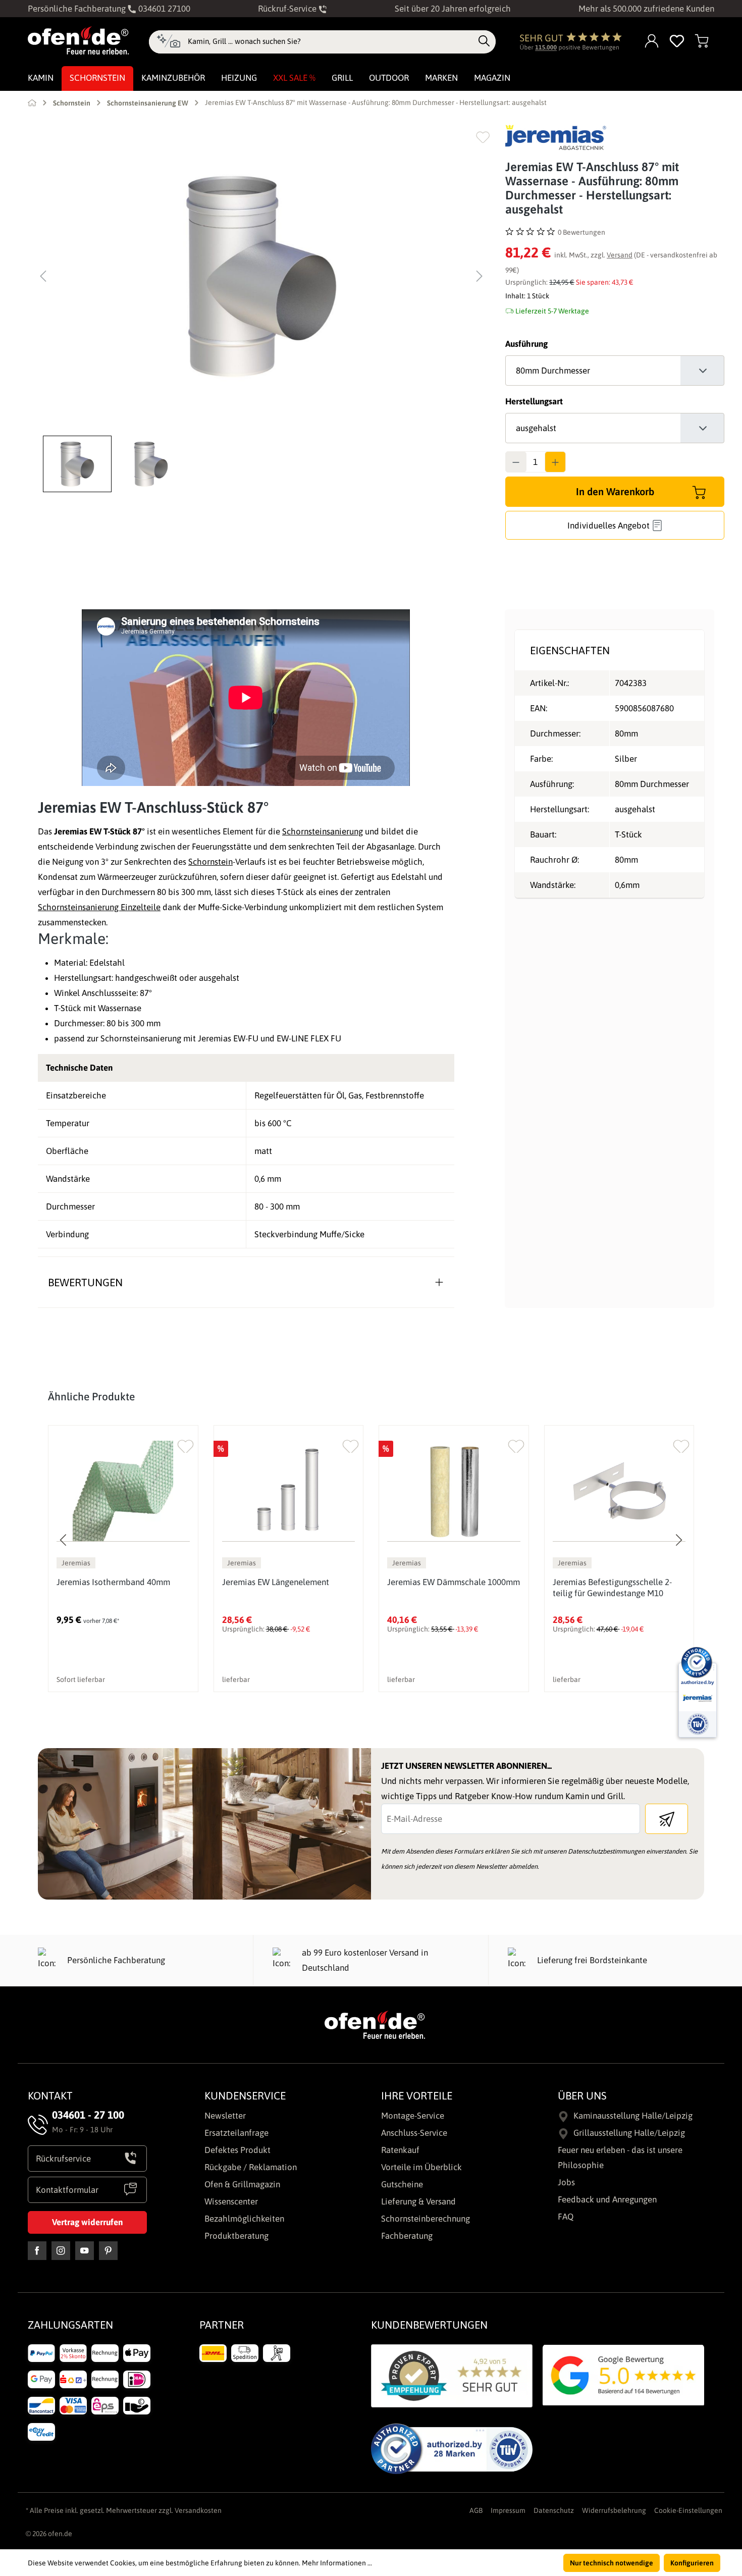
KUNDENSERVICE (245, 2095)
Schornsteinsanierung (323, 831)
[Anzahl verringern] (516, 462)
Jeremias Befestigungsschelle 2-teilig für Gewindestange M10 (612, 1588)
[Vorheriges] (43, 276)
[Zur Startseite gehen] (78, 40)
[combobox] (330, 41)
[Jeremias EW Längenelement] (289, 1491)
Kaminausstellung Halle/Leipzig (633, 2116)
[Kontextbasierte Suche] (168, 42)
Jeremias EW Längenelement (276, 1582)
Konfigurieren (692, 2563)
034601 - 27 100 (88, 2115)
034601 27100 (163, 9)
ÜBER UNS (582, 2095)
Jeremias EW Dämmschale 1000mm (454, 1582)
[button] (80, 464)
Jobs (566, 2182)
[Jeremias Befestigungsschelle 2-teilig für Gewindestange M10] (619, 1491)
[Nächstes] (480, 276)
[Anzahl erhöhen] (555, 462)
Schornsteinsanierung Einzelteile (99, 907)
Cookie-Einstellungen (688, 2510)
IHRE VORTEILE (417, 2095)
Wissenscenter (231, 2201)
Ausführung (526, 344)
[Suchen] (484, 41)
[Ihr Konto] (652, 42)
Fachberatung (407, 2236)
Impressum (508, 2510)
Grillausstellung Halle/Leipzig (629, 2133)
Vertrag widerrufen (87, 2222)
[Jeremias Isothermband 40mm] (123, 1491)
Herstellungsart (534, 401)
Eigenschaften (570, 650)
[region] (261, 308)
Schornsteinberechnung (426, 2219)
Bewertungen (85, 1282)
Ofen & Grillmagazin (242, 2184)
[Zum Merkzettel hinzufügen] (483, 137)
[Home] (32, 102)
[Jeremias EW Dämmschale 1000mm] (454, 1491)
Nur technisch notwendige (612, 2563)
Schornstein (210, 862)
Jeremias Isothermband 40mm (113, 1582)
